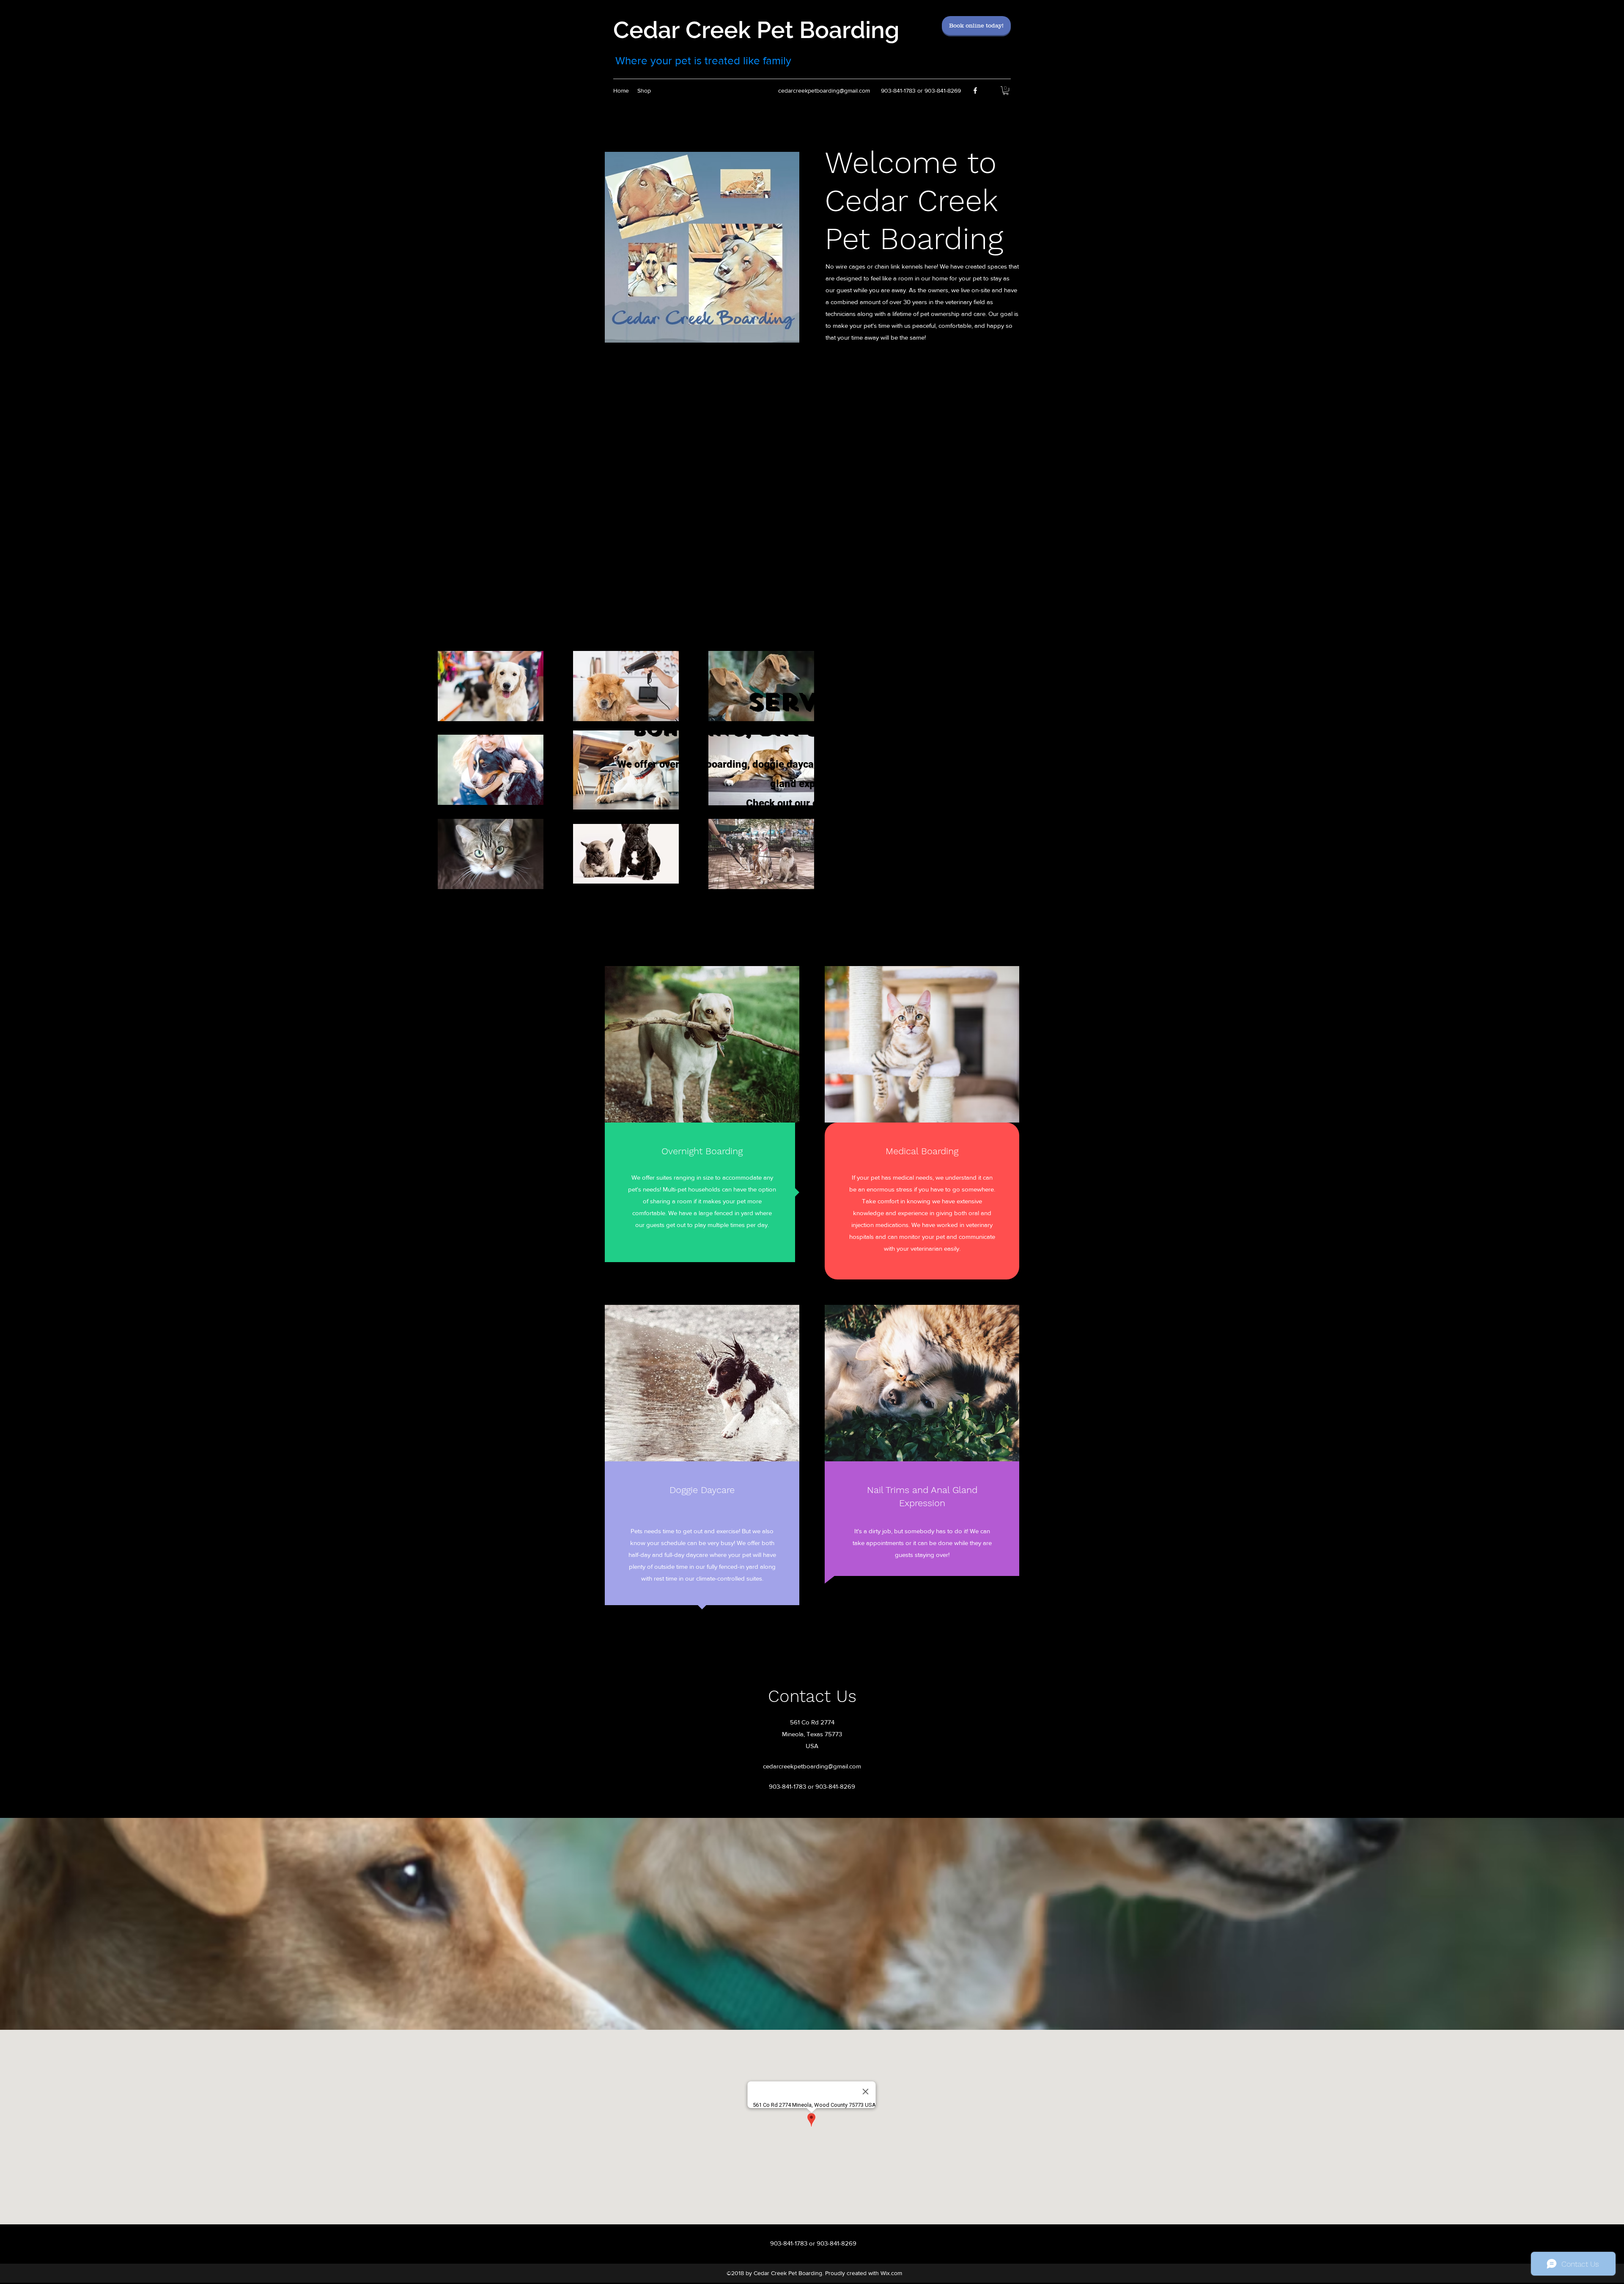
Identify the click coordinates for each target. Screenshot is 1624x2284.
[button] (1006, 91)
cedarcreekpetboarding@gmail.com (824, 91)
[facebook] (975, 91)
